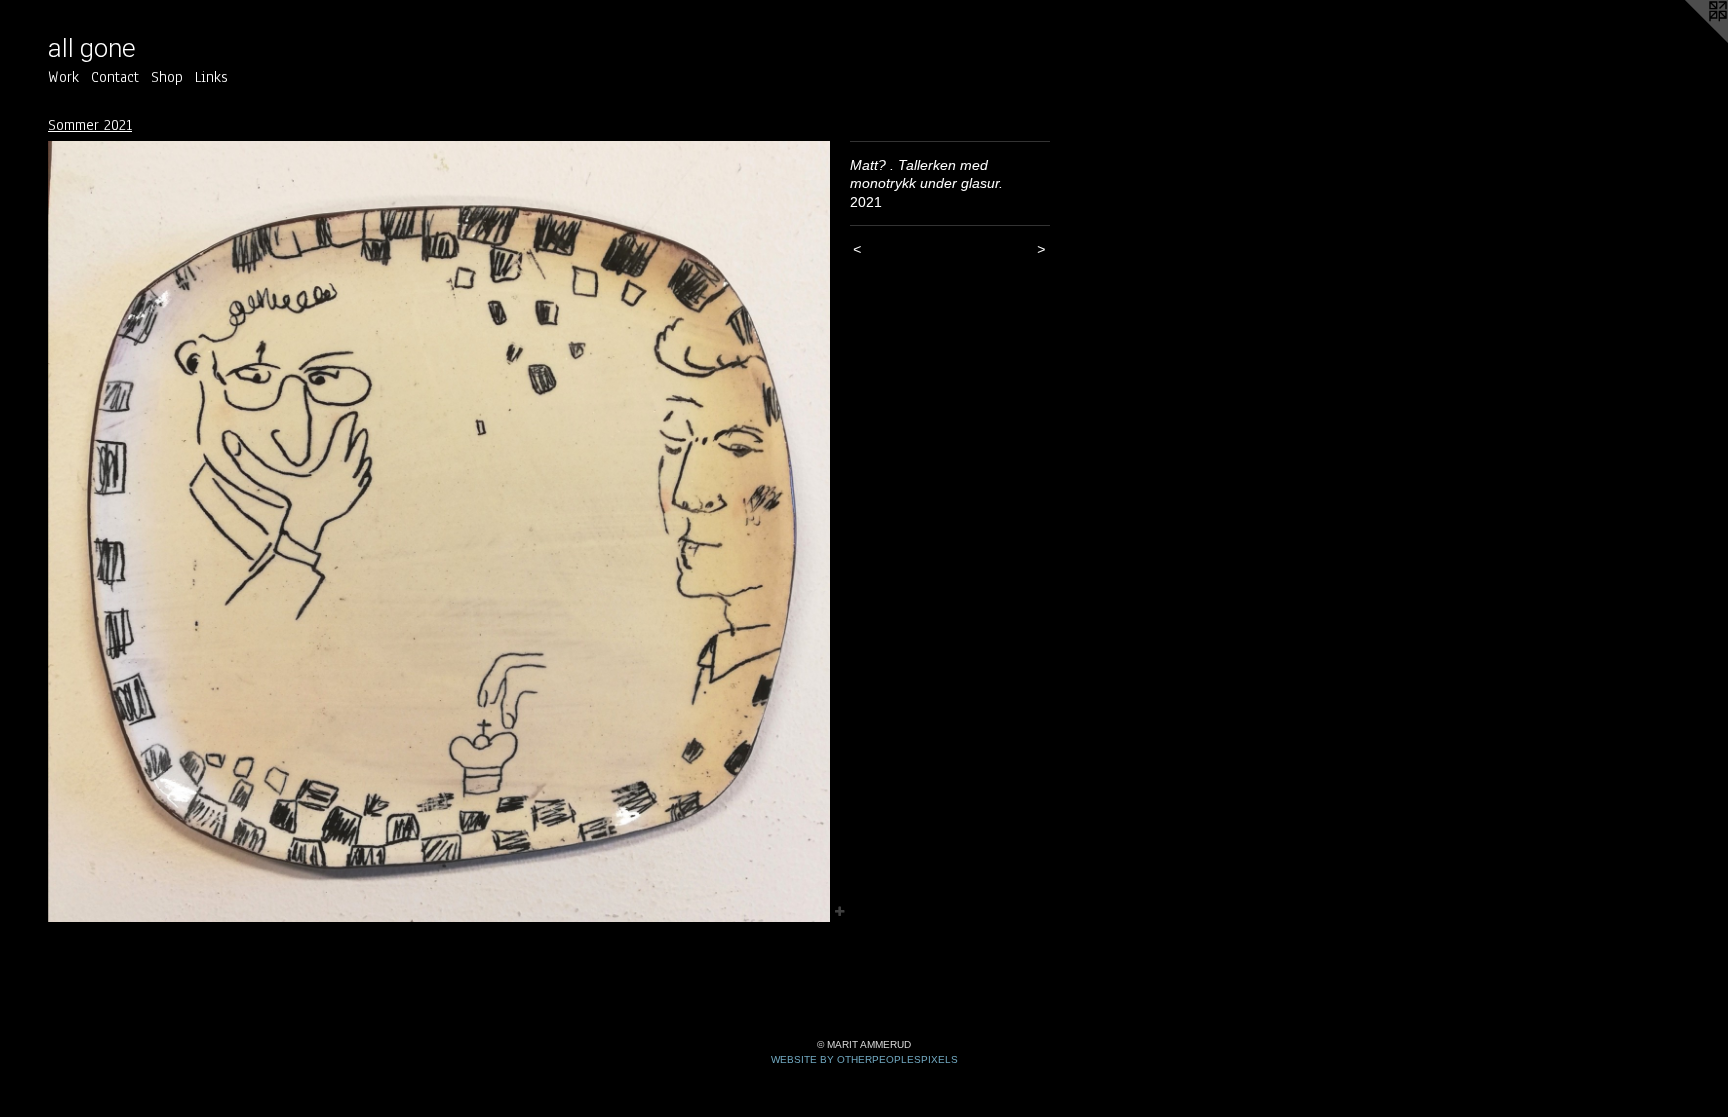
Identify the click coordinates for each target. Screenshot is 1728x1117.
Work (63, 77)
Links (211, 77)
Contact (115, 77)
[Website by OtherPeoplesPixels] (1688, 40)
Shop (167, 77)
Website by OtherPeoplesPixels (864, 1059)
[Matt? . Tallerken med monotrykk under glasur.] (439, 532)
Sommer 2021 (90, 125)
